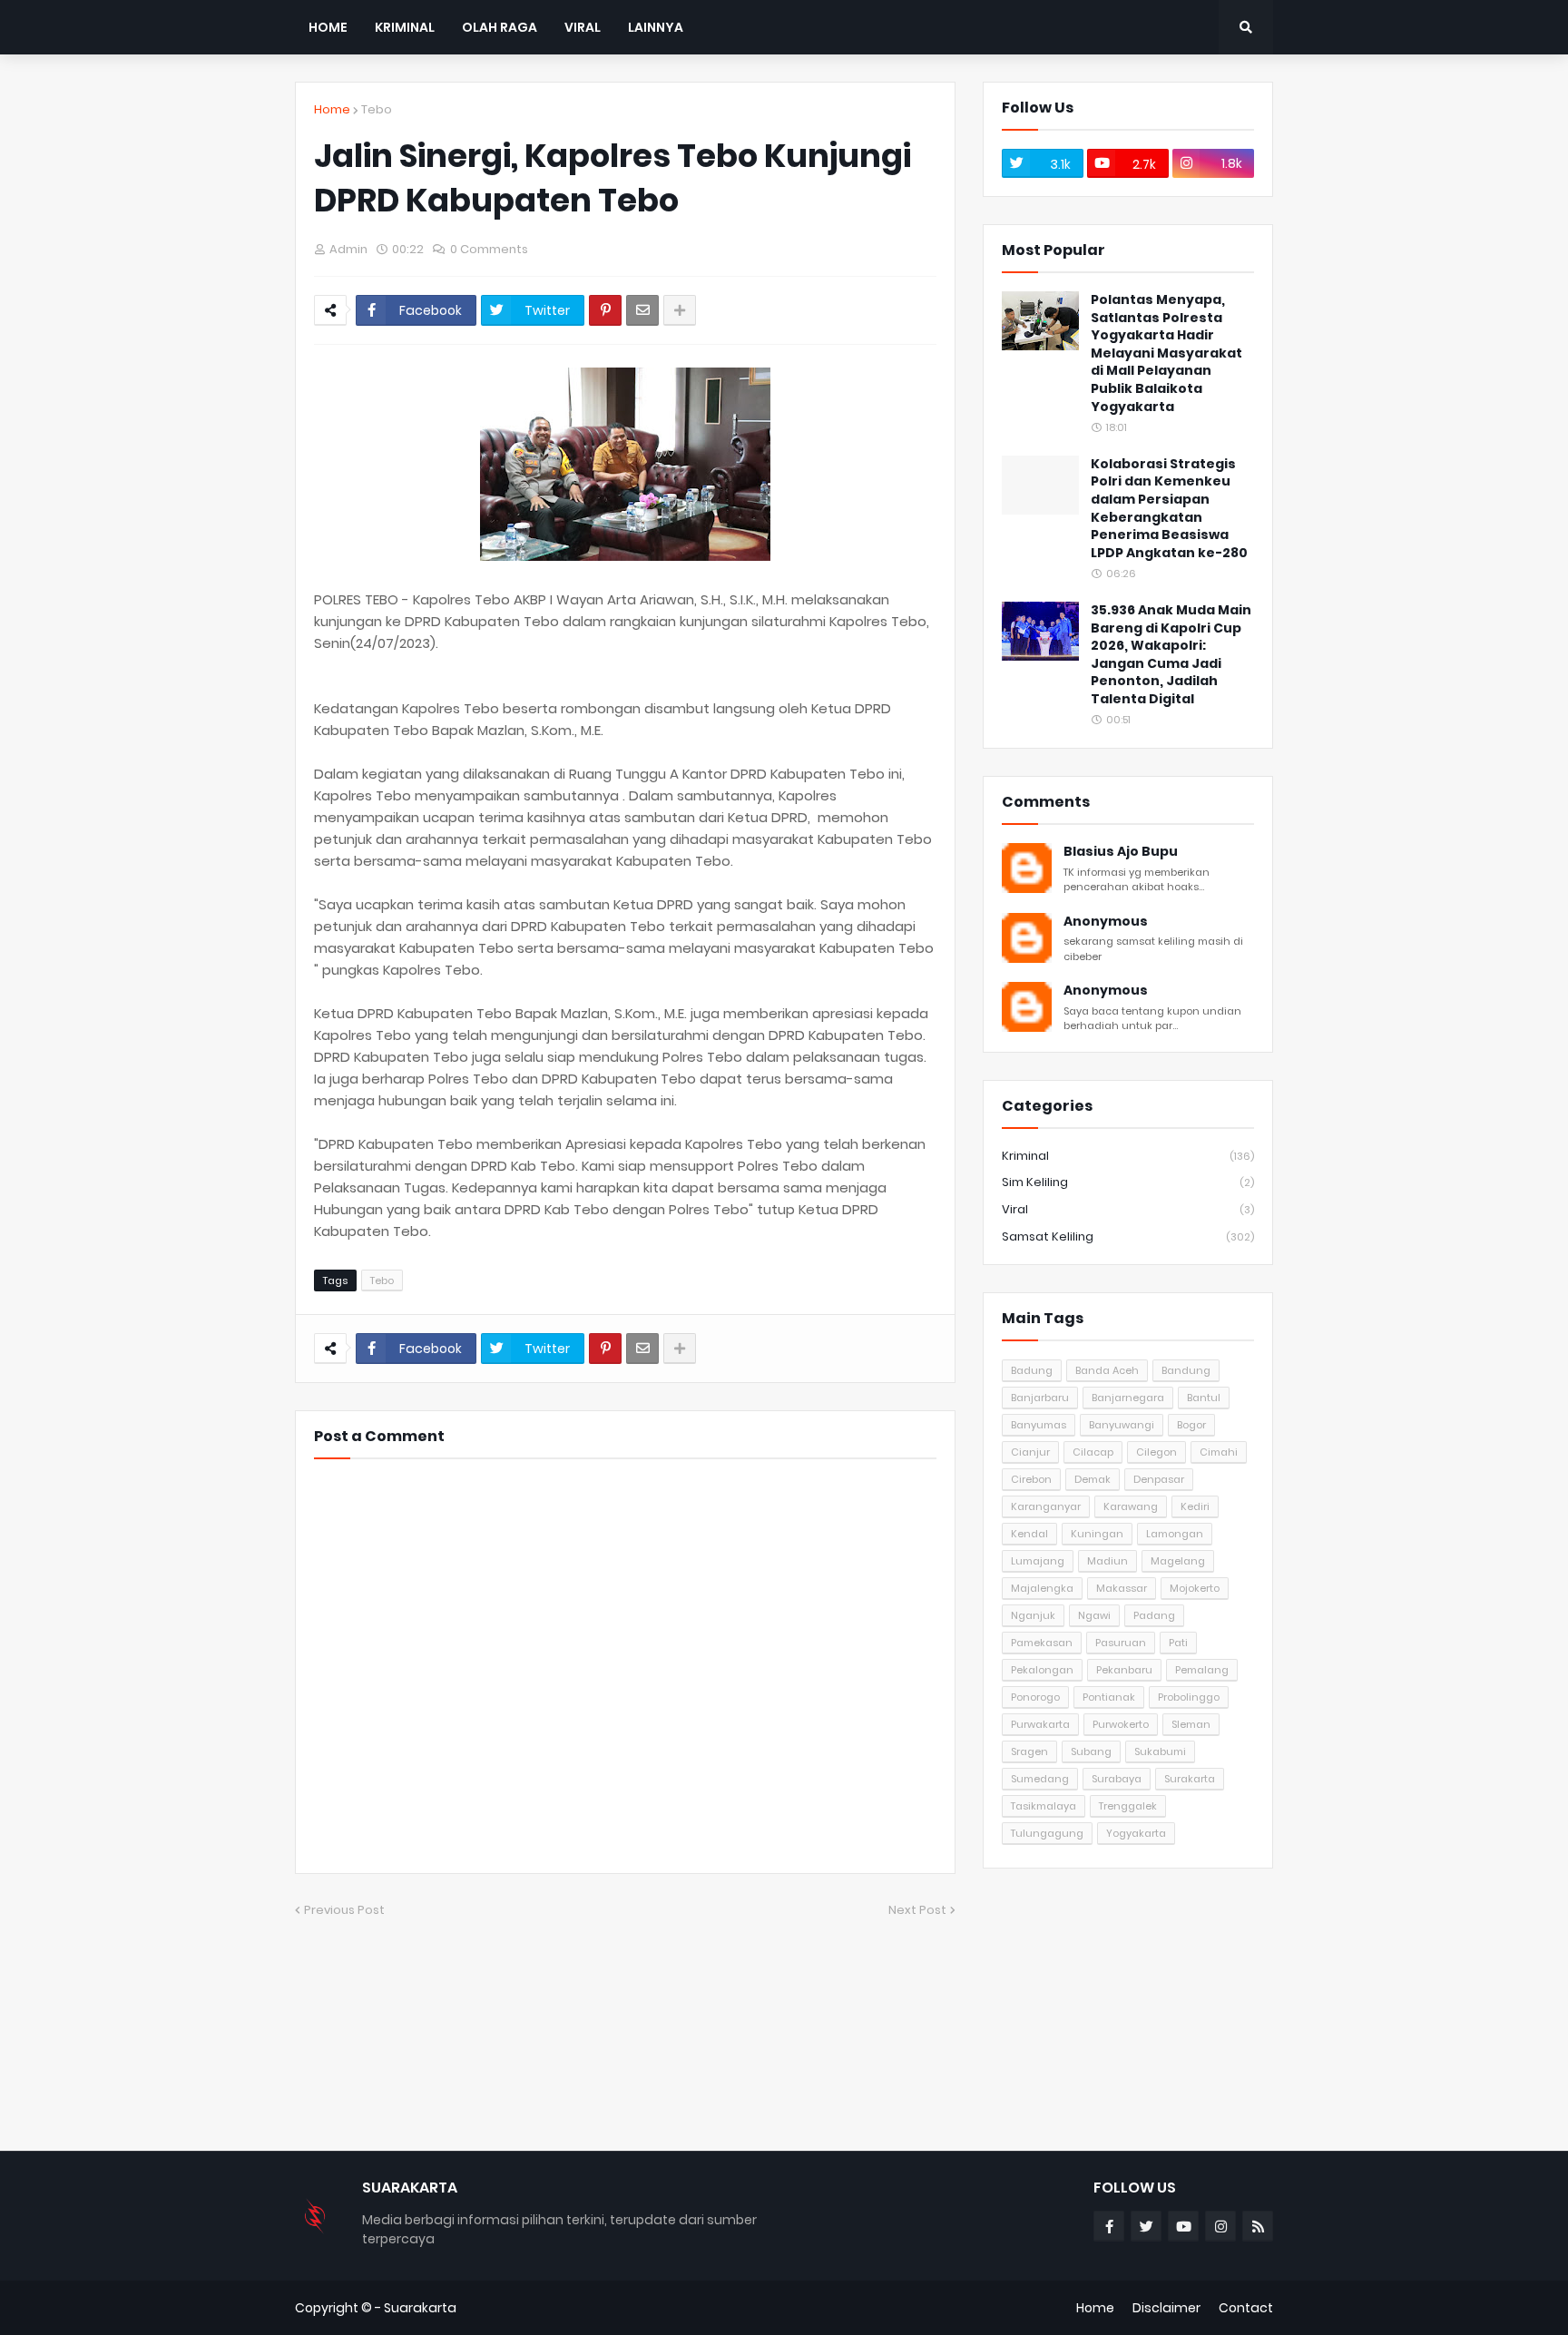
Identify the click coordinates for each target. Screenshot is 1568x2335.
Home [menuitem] (328, 27)
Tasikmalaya (1044, 1806)
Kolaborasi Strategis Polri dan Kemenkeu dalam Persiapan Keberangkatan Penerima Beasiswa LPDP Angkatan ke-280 (1169, 509)
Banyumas (1039, 1425)
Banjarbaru (1040, 1398)
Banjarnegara (1128, 1398)
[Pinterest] (605, 310)
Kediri (1195, 1506)
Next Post (917, 1910)
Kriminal (1128, 1156)
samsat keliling (1128, 1236)
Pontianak (1109, 1697)
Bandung (1186, 1370)
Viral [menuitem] (583, 27)
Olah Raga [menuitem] (500, 27)
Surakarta (1190, 1779)
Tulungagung (1047, 1833)
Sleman (1191, 1724)
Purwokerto (1121, 1724)
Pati (1178, 1643)
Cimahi (1219, 1452)
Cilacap (1093, 1452)
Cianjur (1030, 1452)
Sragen (1029, 1751)
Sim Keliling (1128, 1182)
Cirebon (1031, 1479)
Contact (1246, 2308)
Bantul (1204, 1398)
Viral (1128, 1209)
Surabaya (1117, 1779)
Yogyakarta (1136, 1833)
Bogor (1191, 1425)
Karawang (1131, 1506)
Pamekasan (1042, 1643)
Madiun (1107, 1561)
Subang (1091, 1751)
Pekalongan (1042, 1670)
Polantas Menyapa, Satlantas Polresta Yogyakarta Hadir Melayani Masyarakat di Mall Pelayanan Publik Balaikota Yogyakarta (1166, 353)
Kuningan (1097, 1534)
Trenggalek (1128, 1806)
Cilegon (1156, 1452)
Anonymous (1106, 922)
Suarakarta (420, 2308)
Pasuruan (1121, 1643)
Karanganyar (1046, 1506)
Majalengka (1042, 1588)
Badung (1032, 1370)
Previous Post (344, 1910)
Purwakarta (1040, 1724)
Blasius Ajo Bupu (1121, 852)
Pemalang (1202, 1670)
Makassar (1122, 1588)
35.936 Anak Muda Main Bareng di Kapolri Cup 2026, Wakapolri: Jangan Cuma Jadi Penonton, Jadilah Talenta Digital (1171, 655)
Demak (1093, 1479)
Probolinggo (1189, 1697)
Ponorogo (1035, 1697)
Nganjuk (1033, 1615)
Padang (1154, 1615)
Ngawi (1094, 1615)
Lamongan (1175, 1534)
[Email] (642, 310)
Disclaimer (1166, 2308)
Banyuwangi (1122, 1425)
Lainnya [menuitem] (656, 27)
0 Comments (489, 249)
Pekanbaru (1124, 1670)
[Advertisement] (1128, 2009)
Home (332, 109)
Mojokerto (1195, 1588)
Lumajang (1038, 1561)
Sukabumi (1160, 1751)
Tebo (377, 109)
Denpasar (1159, 1479)
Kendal (1029, 1534)
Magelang (1178, 1561)
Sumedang (1040, 1779)
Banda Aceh (1107, 1370)
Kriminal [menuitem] (405, 27)
